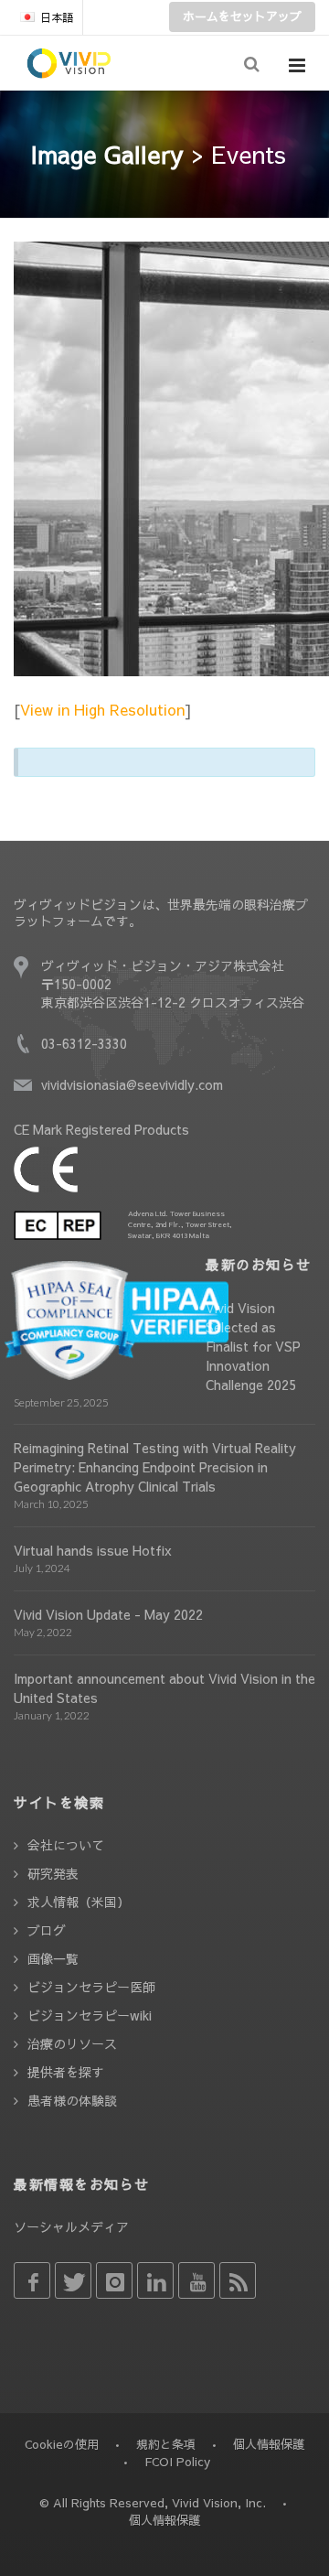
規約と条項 (166, 2444)
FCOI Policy (177, 2462)
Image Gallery (107, 154)
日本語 (57, 17)
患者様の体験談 (72, 2100)
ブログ (47, 1930)
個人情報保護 (269, 2444)
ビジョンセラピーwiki (90, 2015)
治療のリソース (72, 2043)
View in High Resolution (102, 709)
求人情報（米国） (79, 1902)
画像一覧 (53, 1958)
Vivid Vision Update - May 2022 (108, 1614)
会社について (66, 1845)
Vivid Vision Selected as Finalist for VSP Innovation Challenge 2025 (253, 1346)
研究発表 (53, 1873)
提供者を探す (66, 2072)
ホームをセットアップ (242, 16)
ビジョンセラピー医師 (91, 1987)
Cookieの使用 (62, 2444)
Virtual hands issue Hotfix (93, 1550)
